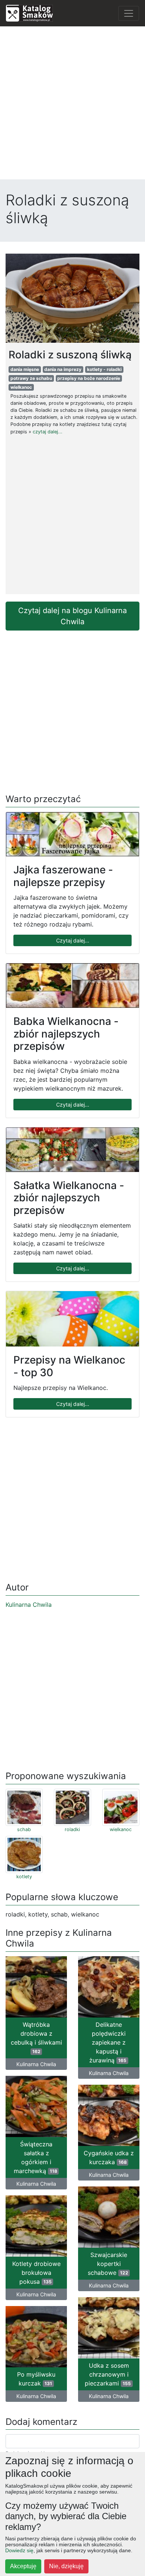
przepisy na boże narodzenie (89, 378)
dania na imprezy (63, 369)
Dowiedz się (19, 2550)
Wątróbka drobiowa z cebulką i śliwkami (36, 2038)
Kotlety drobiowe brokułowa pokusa (36, 2273)
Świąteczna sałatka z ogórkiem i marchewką (36, 2157)
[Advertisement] (72, 105)
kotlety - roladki (104, 369)
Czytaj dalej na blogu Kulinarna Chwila (72, 616)
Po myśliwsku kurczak (36, 2379)
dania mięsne (25, 369)
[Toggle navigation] (129, 13)
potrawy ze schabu (31, 378)
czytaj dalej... (48, 432)
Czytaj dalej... (73, 940)
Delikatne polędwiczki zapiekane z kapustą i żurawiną (108, 2042)
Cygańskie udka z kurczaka (109, 2157)
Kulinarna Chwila (29, 1605)
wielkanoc (21, 387)
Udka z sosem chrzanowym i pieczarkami (108, 2374)
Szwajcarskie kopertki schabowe (108, 2264)
